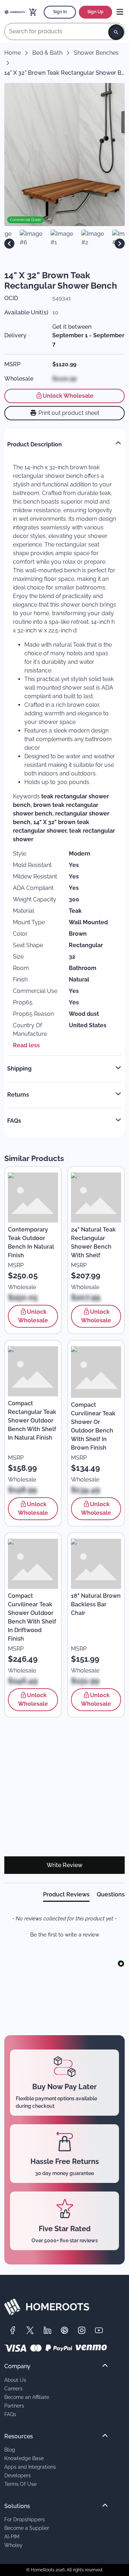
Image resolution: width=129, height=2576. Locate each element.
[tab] (66, 1896)
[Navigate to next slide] (120, 244)
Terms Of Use (20, 2484)
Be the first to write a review (65, 1935)
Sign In (60, 12)
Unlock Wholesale (68, 396)
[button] (64, 1934)
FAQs (10, 2414)
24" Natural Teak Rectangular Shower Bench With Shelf (93, 1242)
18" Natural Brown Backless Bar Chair (96, 1604)
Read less (26, 1045)
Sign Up (95, 12)
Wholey (13, 2545)
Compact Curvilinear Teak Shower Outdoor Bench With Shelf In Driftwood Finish (32, 1617)
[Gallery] (64, 244)
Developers (18, 2475)
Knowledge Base (24, 2458)
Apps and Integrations (30, 2467)
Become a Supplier (27, 2528)
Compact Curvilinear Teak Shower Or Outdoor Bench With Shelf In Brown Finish (93, 1426)
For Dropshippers (25, 2519)
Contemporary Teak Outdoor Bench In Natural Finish (31, 1242)
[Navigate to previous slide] (9, 244)
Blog (10, 2450)
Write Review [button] (64, 1865)
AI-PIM (12, 2536)
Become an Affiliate (27, 2397)
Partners (14, 2406)
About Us (15, 2380)
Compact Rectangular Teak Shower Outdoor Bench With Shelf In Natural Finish (32, 1421)
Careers (13, 2388)
